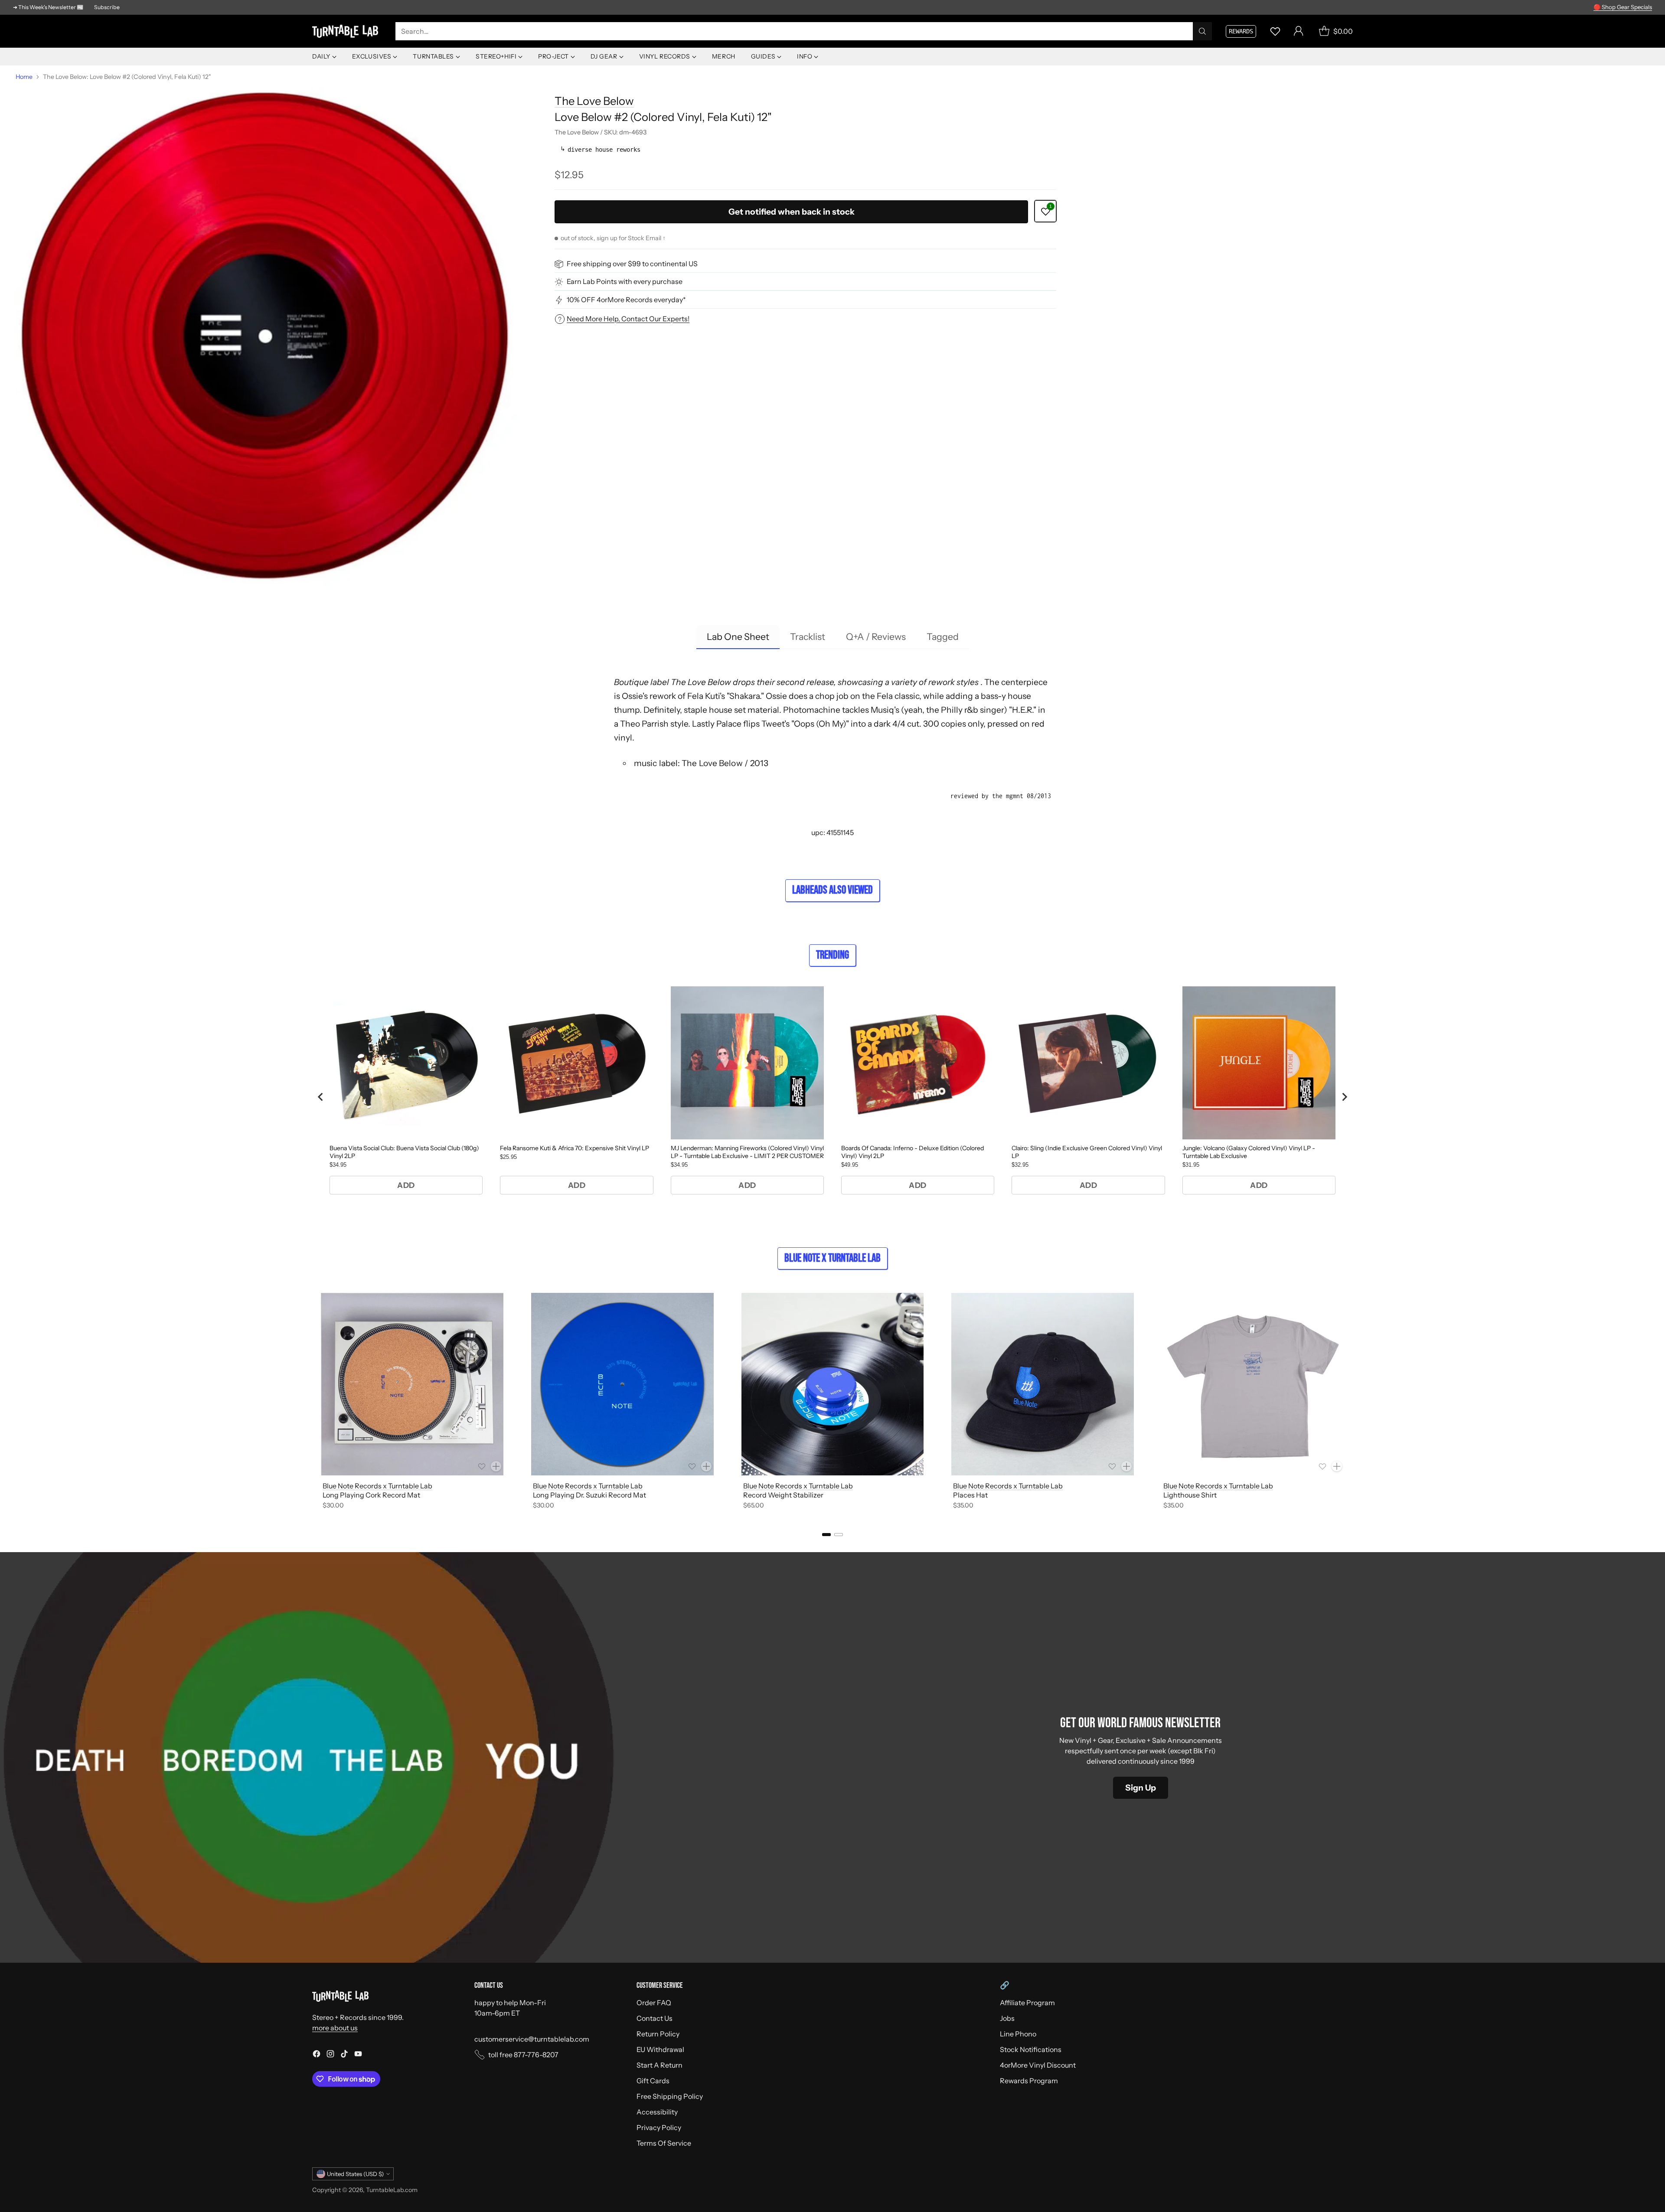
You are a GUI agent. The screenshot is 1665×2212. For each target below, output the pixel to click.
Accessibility (657, 2112)
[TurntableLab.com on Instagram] (330, 2055)
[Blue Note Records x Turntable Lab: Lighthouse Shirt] (1253, 1384)
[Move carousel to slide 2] (839, 1535)
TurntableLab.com (392, 2190)
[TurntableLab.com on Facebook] (317, 2055)
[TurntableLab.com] (347, 31)
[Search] (1202, 31)
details (1641, 7)
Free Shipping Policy (670, 2096)
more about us (335, 2028)
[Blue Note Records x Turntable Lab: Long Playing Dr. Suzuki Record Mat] (622, 1384)
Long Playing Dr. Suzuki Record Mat (589, 1495)
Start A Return (659, 2065)
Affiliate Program (1027, 2003)
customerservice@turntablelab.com (532, 2039)
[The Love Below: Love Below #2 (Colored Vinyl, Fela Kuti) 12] (266, 336)
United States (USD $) (355, 2174)
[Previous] (312, 1403)
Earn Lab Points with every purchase (625, 282)
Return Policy (658, 2034)
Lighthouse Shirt (1190, 1495)
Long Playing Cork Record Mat (371, 1495)
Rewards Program (1029, 2081)
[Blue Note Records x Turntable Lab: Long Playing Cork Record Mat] (412, 1384)
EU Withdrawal (660, 2049)
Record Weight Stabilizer (783, 1495)
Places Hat (970, 1495)
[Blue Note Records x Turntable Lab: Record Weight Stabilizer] (833, 1384)
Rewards (1241, 31)
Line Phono (1018, 2034)
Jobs (1007, 2018)
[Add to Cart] (496, 1466)
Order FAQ (654, 2003)
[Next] (1353, 1403)
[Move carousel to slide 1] (826, 1535)
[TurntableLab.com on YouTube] (358, 2055)
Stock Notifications (1031, 2049)
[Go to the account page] (1299, 31)
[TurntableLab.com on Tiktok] (344, 2055)
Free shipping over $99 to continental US (632, 264)
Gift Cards (653, 2081)
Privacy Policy (659, 2127)
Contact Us (655, 2018)
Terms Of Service (664, 2143)
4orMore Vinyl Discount (1038, 2065)
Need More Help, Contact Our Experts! (628, 319)
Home (24, 77)
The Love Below (594, 101)
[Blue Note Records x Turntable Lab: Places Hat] (1043, 1384)
